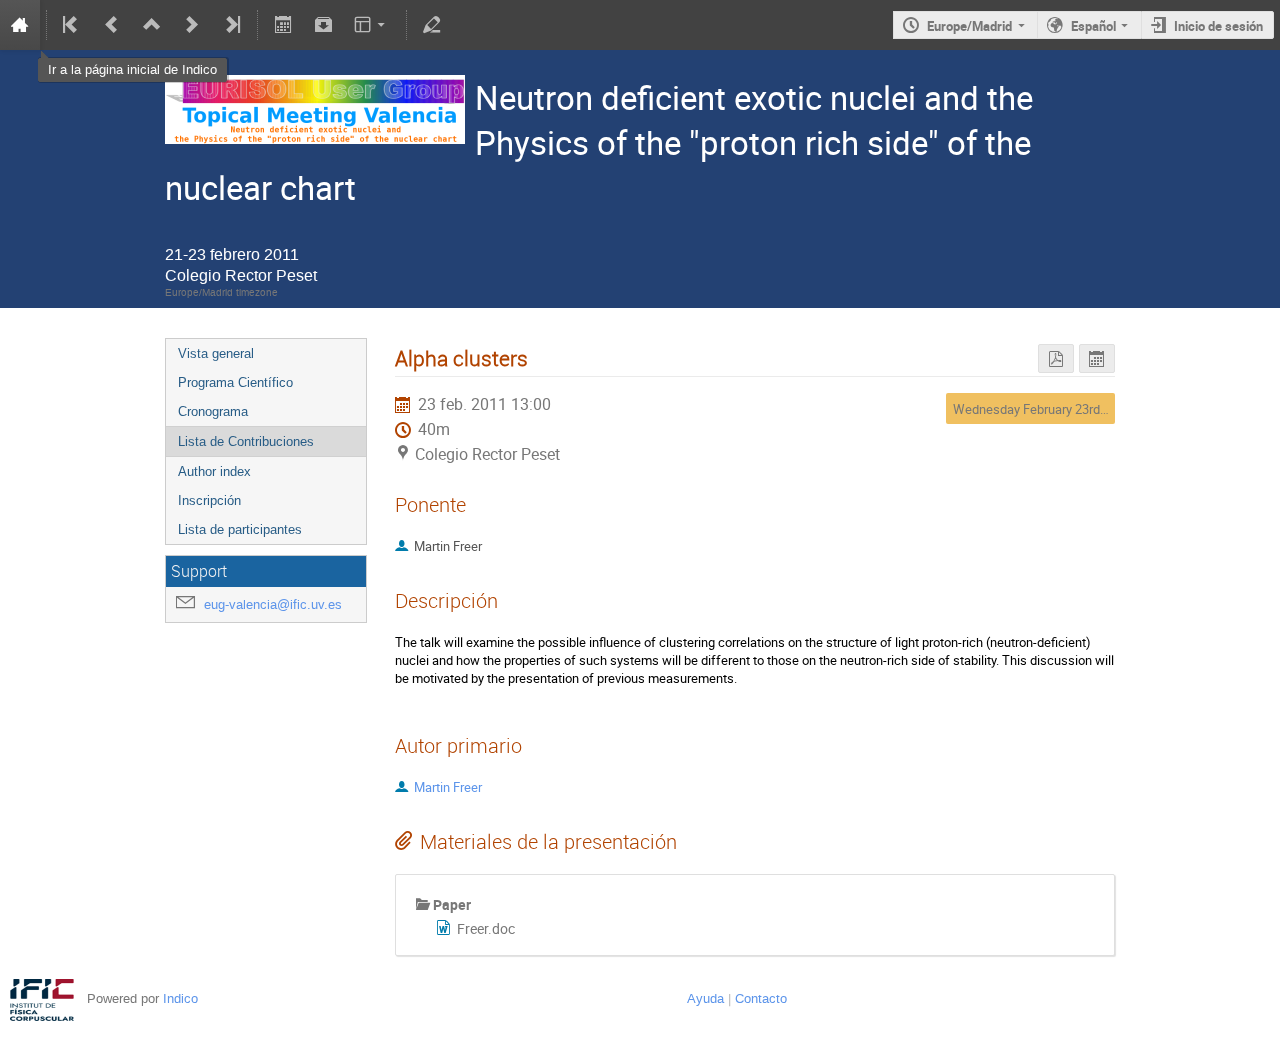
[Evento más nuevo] (192, 25)
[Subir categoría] (152, 25)
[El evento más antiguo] (72, 25)
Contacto (761, 998)
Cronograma (213, 411)
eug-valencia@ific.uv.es (273, 604)
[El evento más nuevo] (231, 25)
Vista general (216, 353)
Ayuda (705, 998)
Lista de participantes (240, 529)
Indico (180, 998)
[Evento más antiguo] (112, 25)
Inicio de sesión (1218, 26)
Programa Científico (235, 382)
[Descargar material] (323, 25)
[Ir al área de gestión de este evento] (432, 25)
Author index (214, 471)
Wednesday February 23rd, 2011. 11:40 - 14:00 (1082, 409)
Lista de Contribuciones (246, 441)
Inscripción (209, 500)
